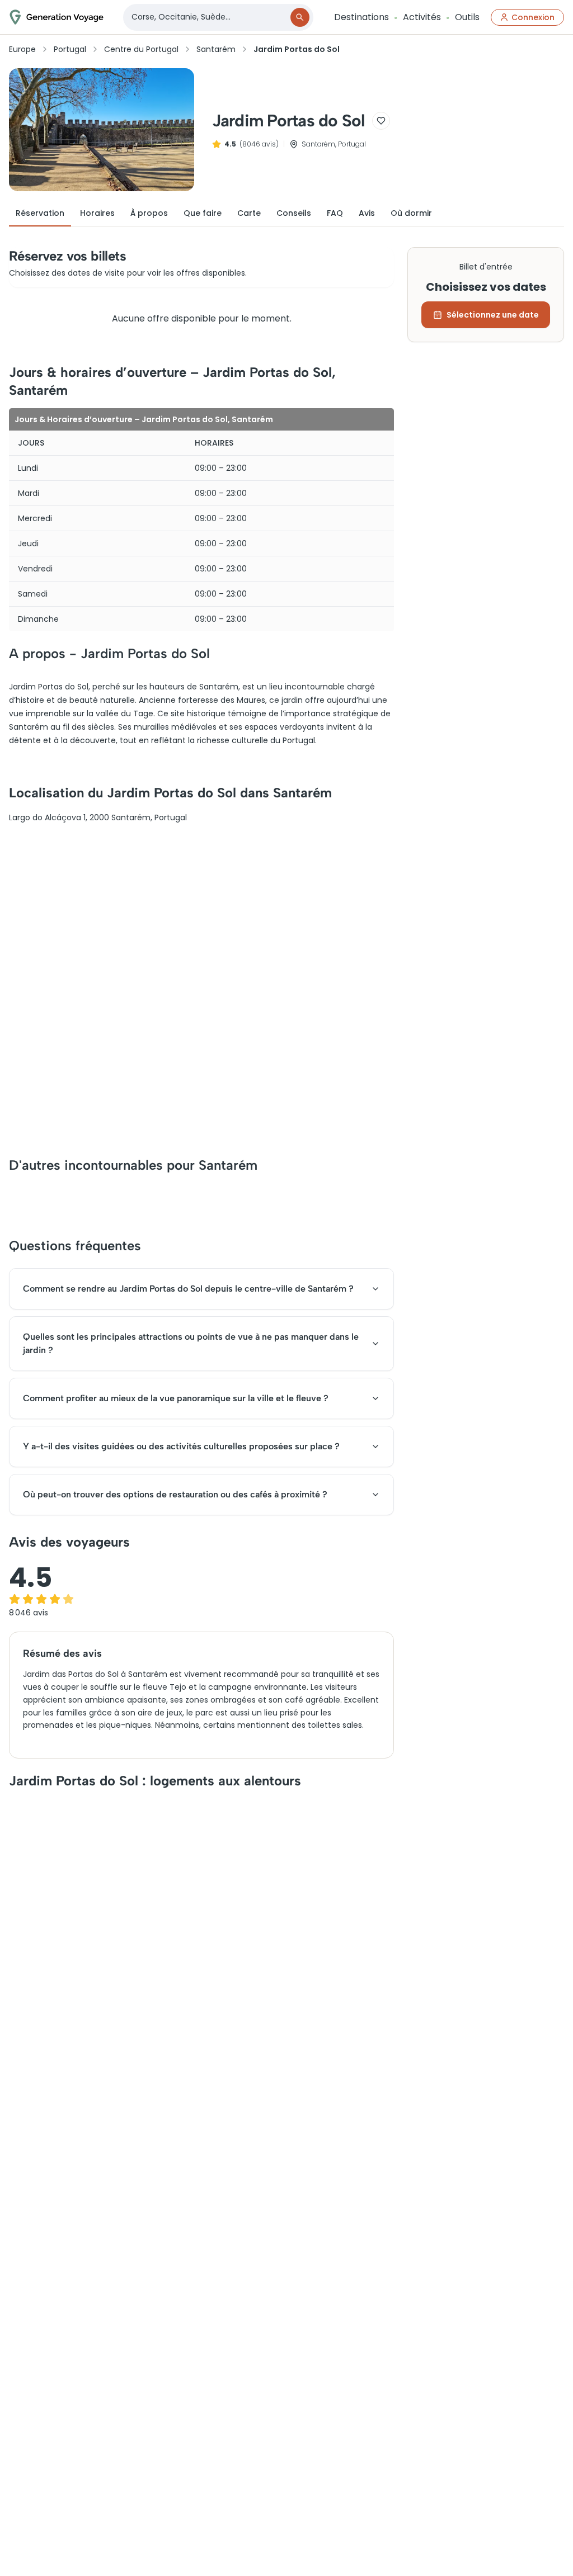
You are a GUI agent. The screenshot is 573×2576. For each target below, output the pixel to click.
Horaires (97, 213)
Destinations (361, 17)
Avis (367, 213)
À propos (149, 213)
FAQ (335, 213)
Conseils (294, 213)
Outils (467, 17)
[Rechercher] (300, 17)
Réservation (40, 213)
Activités (422, 17)
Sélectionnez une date (493, 315)
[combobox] (208, 17)
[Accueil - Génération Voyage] (57, 17)
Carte (249, 213)
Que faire (203, 213)
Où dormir (411, 213)
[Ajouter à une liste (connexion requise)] (381, 121)
